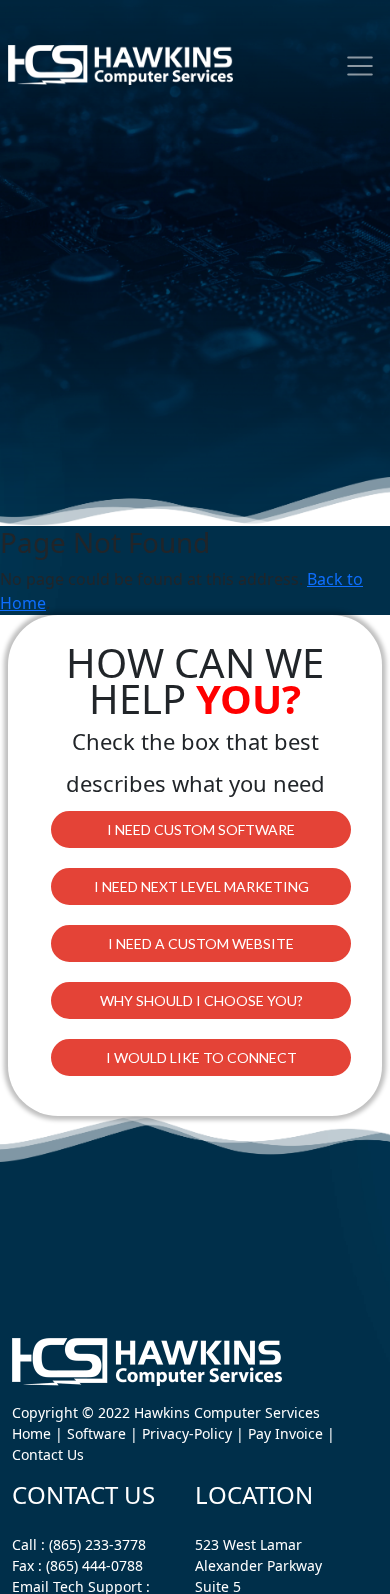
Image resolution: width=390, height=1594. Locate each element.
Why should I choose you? (201, 1000)
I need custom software (201, 829)
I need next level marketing (201, 886)
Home (31, 1433)
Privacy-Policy (187, 1433)
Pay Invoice (285, 1433)
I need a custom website (201, 943)
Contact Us (48, 1454)
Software (96, 1433)
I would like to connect (201, 1057)
